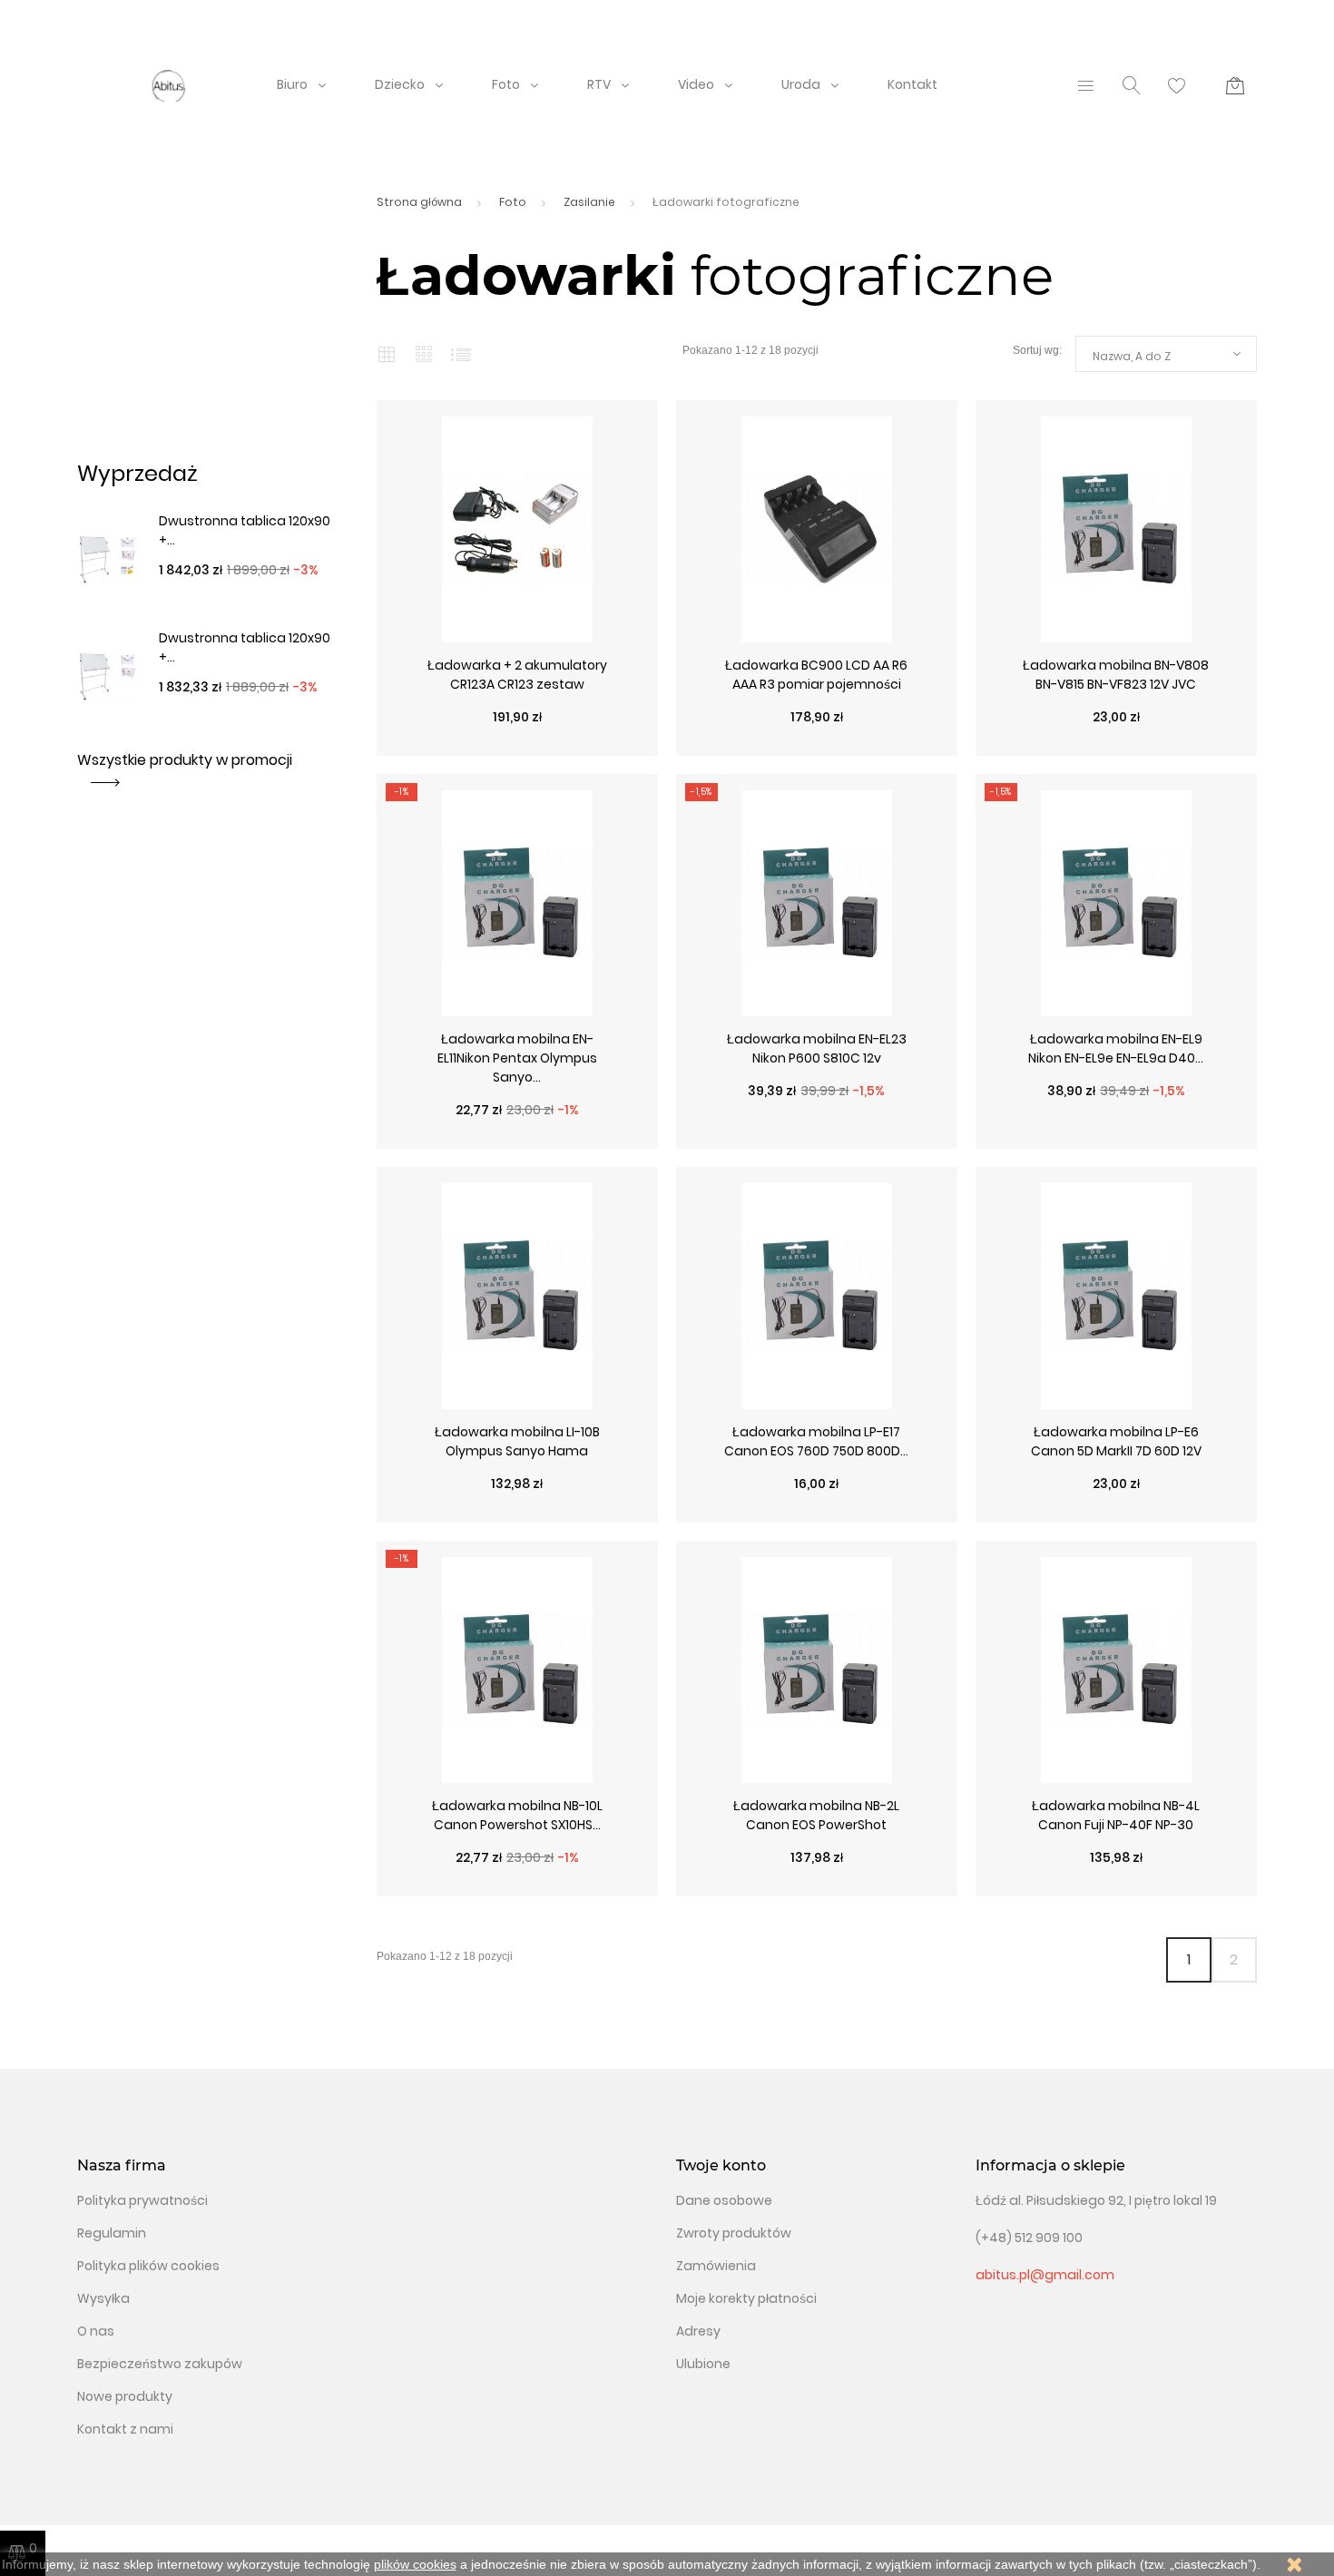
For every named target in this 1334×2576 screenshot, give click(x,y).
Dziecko (400, 84)
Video (696, 84)
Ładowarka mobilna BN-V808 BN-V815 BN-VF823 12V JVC (1116, 675)
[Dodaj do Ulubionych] (486, 747)
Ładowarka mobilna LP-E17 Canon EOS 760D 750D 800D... (816, 1441)
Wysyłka (103, 2298)
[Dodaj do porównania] (549, 747)
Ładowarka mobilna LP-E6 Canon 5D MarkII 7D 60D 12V (1116, 1441)
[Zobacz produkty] (613, 747)
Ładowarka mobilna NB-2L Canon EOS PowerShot (816, 1815)
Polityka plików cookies (148, 2266)
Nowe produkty (125, 2396)
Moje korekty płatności (746, 2298)
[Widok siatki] (387, 354)
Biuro (292, 84)
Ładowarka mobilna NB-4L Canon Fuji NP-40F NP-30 (1116, 1815)
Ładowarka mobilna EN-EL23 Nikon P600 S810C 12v (817, 1048)
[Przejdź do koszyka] (1235, 85)
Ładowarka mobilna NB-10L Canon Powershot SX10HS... (517, 1815)
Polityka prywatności (142, 2200)
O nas (96, 2331)
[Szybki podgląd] (422, 747)
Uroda (801, 84)
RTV (599, 84)
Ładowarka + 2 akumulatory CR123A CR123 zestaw (517, 675)
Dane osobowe (724, 2200)
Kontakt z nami (125, 2429)
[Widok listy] (461, 354)
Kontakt (912, 84)
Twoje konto (721, 2165)
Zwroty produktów (734, 2233)
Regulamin (112, 2233)
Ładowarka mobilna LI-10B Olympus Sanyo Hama (517, 1441)
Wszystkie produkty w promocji (185, 760)
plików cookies (415, 2564)
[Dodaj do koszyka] (1211, 747)
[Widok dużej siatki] (424, 353)
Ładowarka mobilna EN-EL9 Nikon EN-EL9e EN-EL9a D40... (1116, 1048)
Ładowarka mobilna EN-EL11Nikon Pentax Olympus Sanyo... (517, 1058)
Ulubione (703, 2364)
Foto (506, 84)
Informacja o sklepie (1050, 2165)
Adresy (698, 2331)
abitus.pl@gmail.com (1045, 2275)
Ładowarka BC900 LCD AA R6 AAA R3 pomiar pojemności (816, 675)
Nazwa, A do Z (1132, 356)
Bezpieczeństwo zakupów (160, 2364)
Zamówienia (716, 2266)
